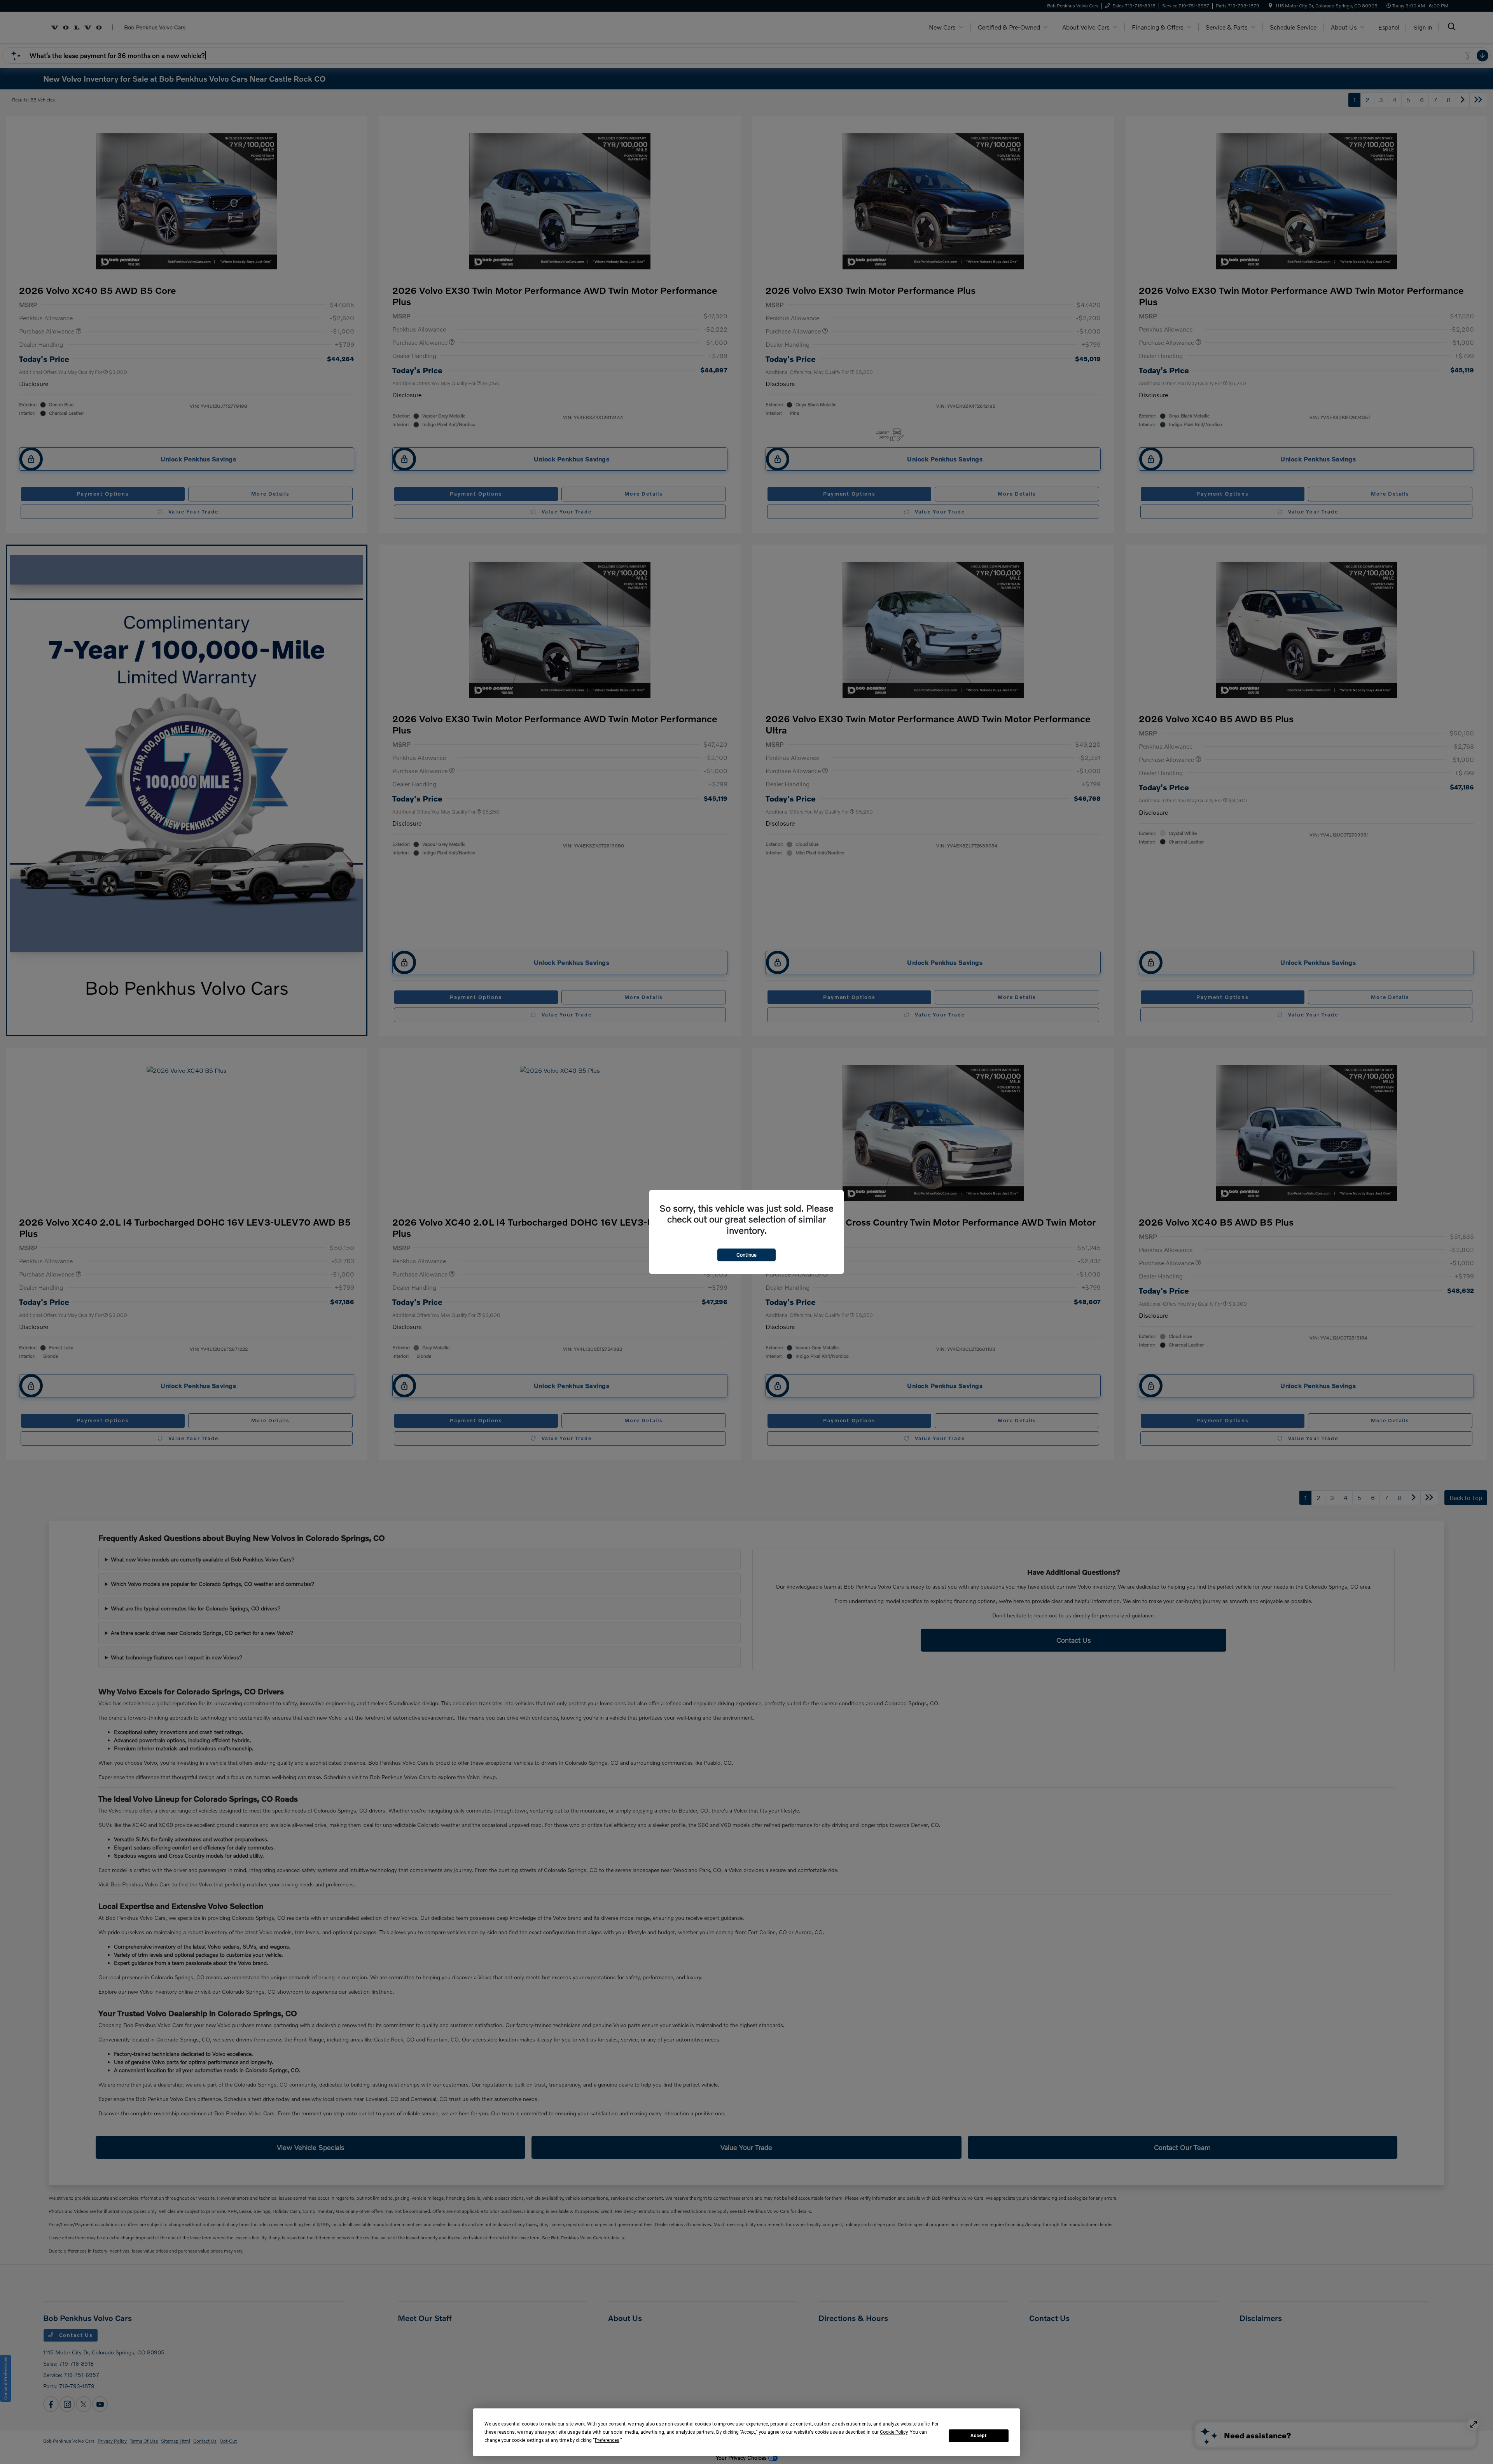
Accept (979, 2436)
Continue (746, 1255)
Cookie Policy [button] (894, 2432)
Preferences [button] (607, 2440)
